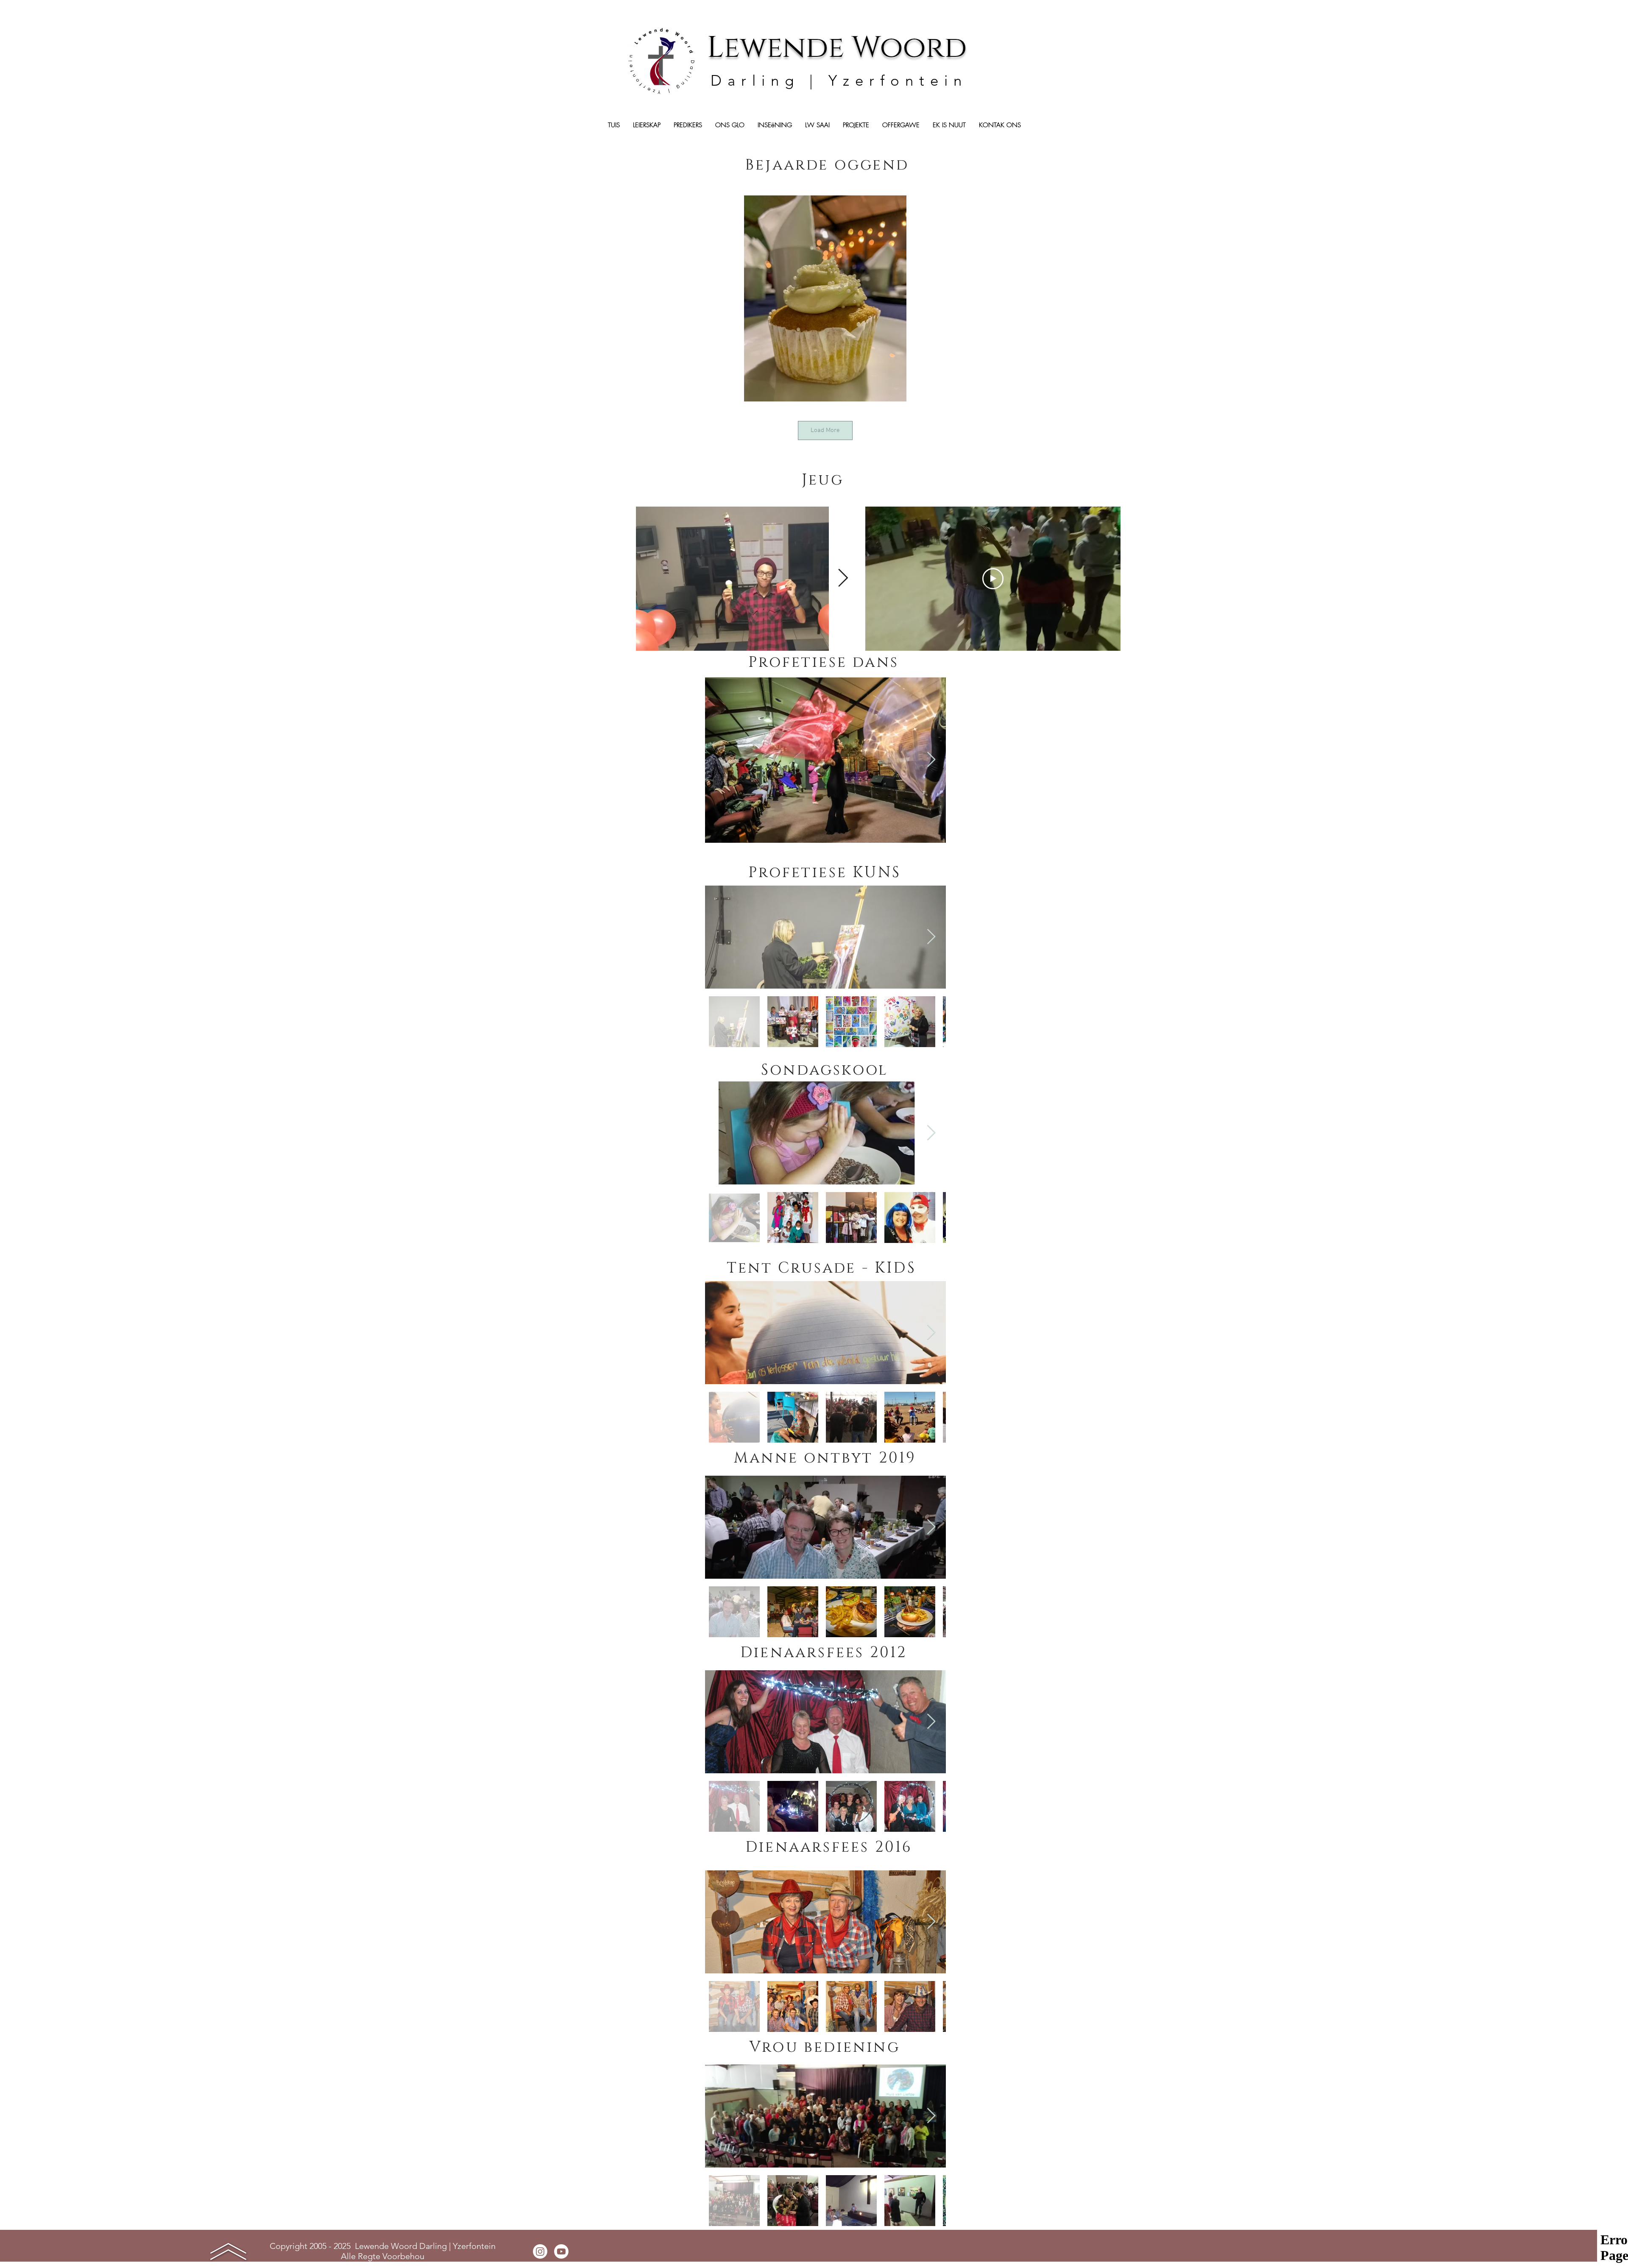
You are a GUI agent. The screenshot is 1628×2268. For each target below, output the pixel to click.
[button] (856, 125)
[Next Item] (843, 579)
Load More (825, 430)
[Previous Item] (620, 579)
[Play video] (993, 579)
